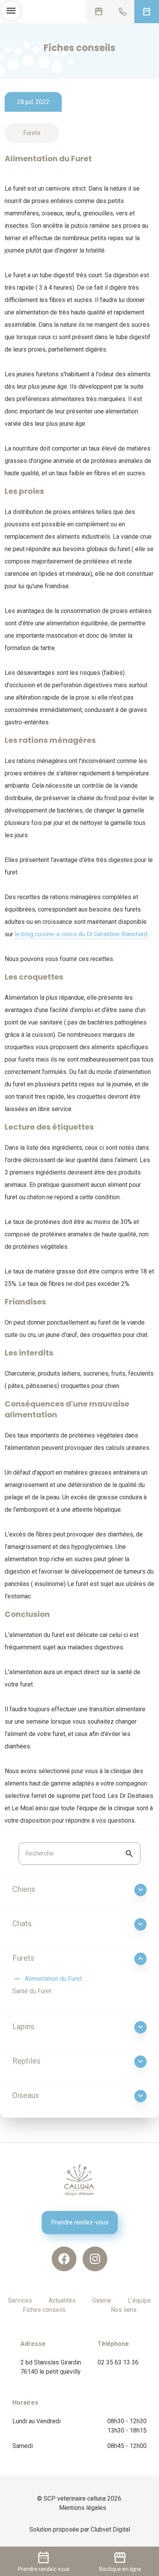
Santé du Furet (32, 1991)
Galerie (102, 2300)
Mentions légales (83, 2508)
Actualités (62, 2300)
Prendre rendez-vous (80, 2222)
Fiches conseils (44, 2310)
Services (20, 2300)
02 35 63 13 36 (118, 2362)
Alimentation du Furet (47, 1979)
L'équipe (139, 2300)
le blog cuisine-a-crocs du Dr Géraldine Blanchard (81, 934)
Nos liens (124, 2310)
